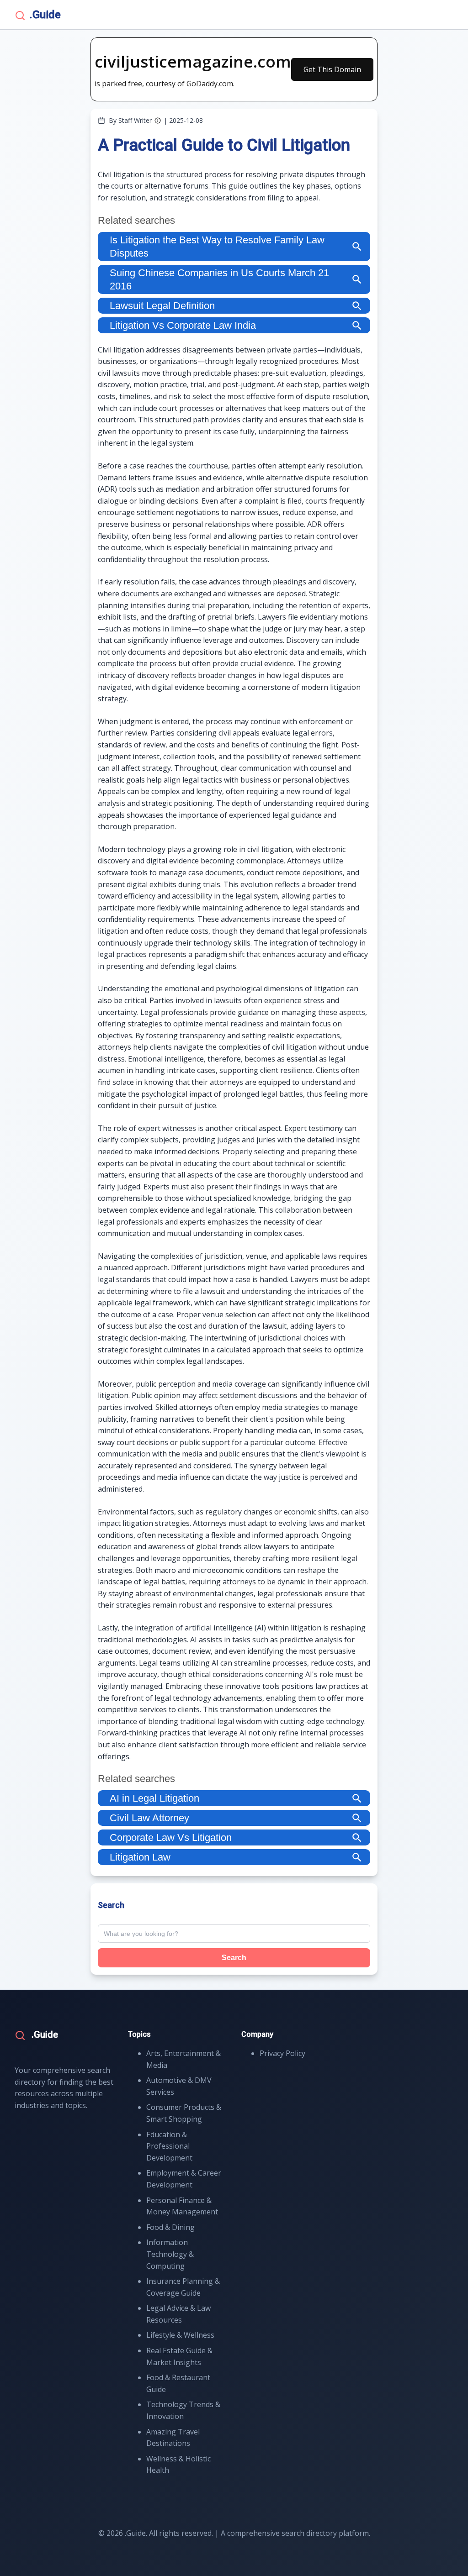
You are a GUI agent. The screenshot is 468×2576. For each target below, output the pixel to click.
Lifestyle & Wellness (180, 2335)
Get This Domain (332, 69)
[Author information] (158, 121)
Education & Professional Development (169, 2146)
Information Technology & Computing (170, 2254)
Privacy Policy (282, 2053)
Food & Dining (170, 2227)
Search (234, 1958)
